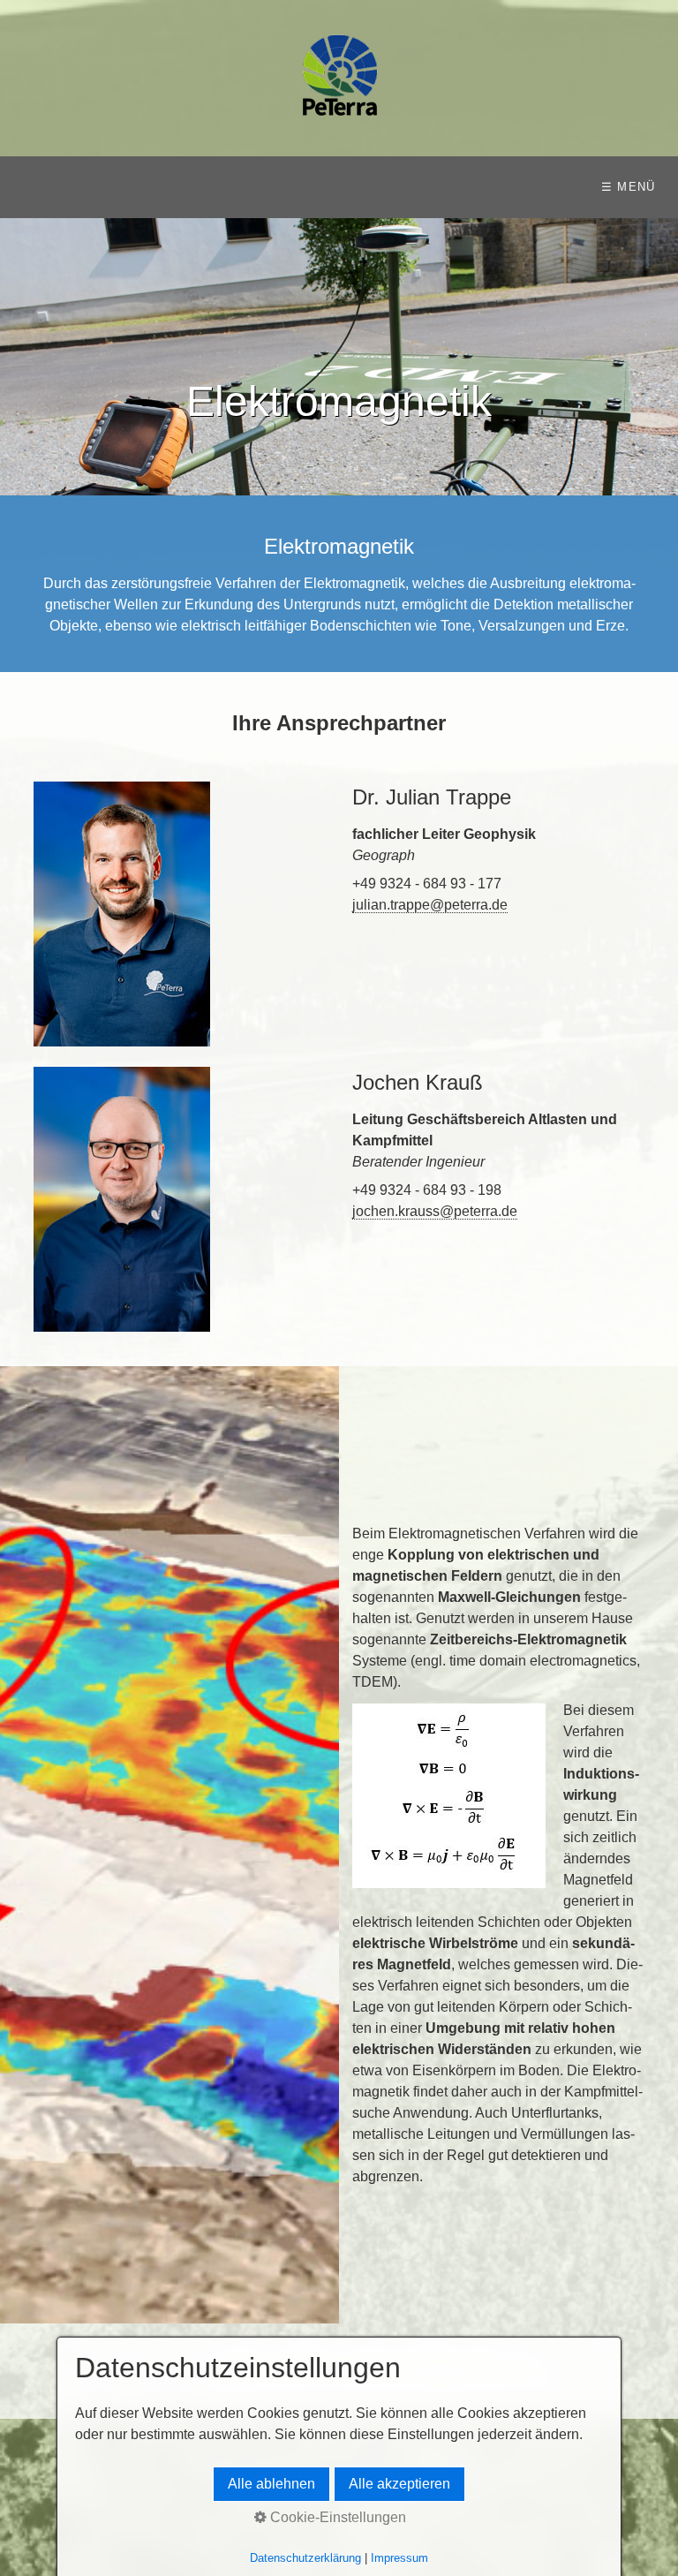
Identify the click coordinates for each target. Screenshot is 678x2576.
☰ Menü (629, 187)
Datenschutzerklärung (305, 2558)
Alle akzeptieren (399, 2484)
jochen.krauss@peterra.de (435, 1211)
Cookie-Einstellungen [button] (336, 2517)
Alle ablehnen (271, 2484)
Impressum (399, 2558)
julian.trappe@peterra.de (430, 905)
